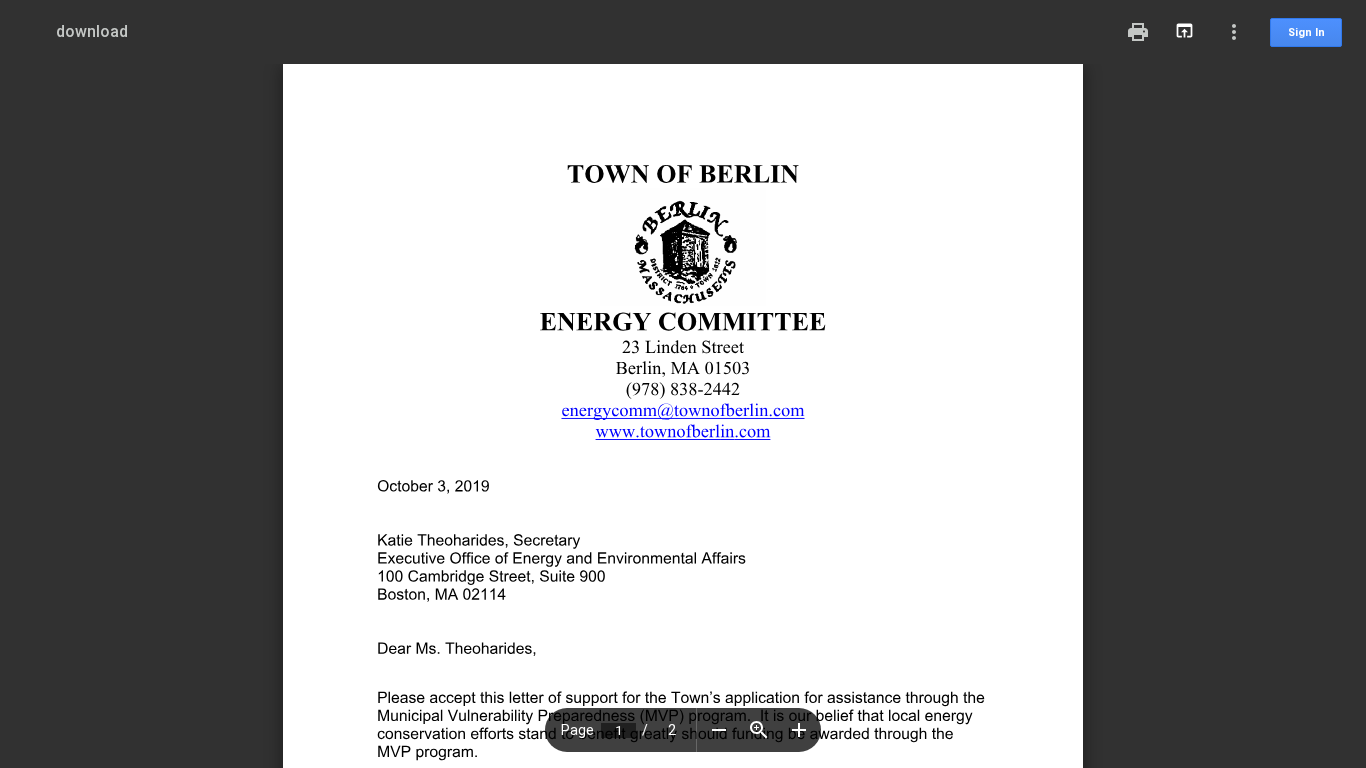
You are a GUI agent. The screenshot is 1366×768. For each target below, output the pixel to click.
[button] (719, 730)
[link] (657, 430)
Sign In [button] (1306, 32)
